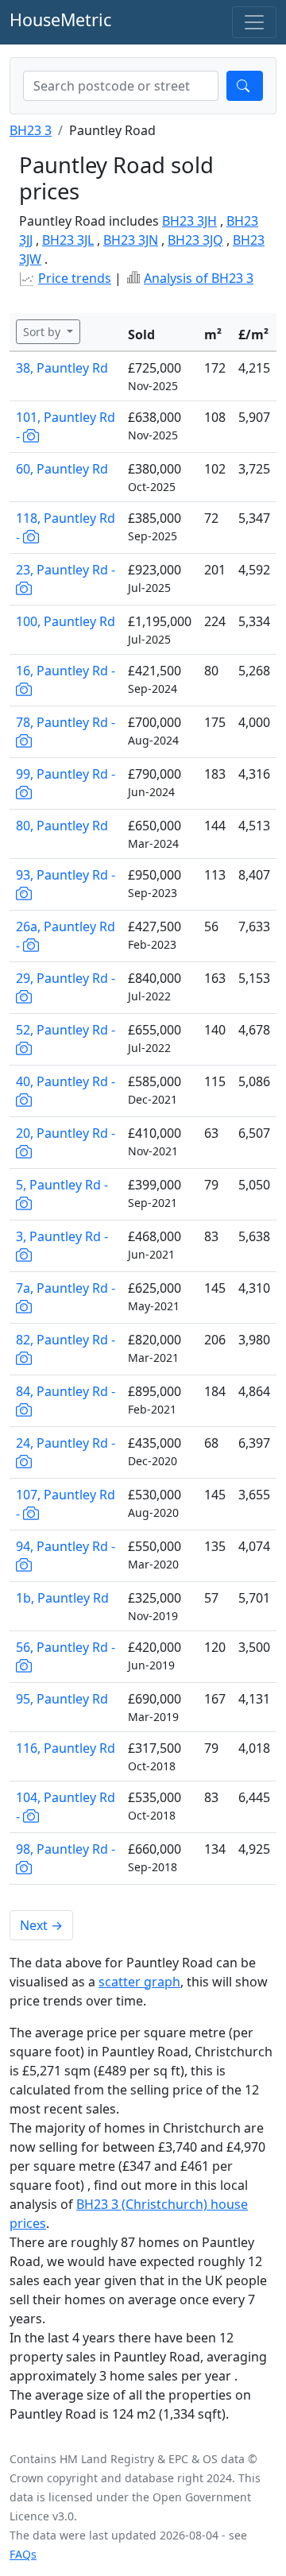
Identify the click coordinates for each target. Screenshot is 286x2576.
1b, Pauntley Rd (62, 1598)
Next (41, 1925)
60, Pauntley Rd (62, 469)
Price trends (75, 278)
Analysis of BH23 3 (199, 278)
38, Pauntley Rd (62, 368)
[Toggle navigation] (254, 22)
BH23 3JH (189, 221)
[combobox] (121, 86)
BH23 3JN (131, 240)
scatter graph (139, 1982)
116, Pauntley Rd (66, 1748)
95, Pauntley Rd (62, 1699)
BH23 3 (31, 130)
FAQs (23, 2554)
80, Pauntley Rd (62, 826)
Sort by (43, 332)
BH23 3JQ (195, 240)
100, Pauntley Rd (66, 621)
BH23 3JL (68, 240)
